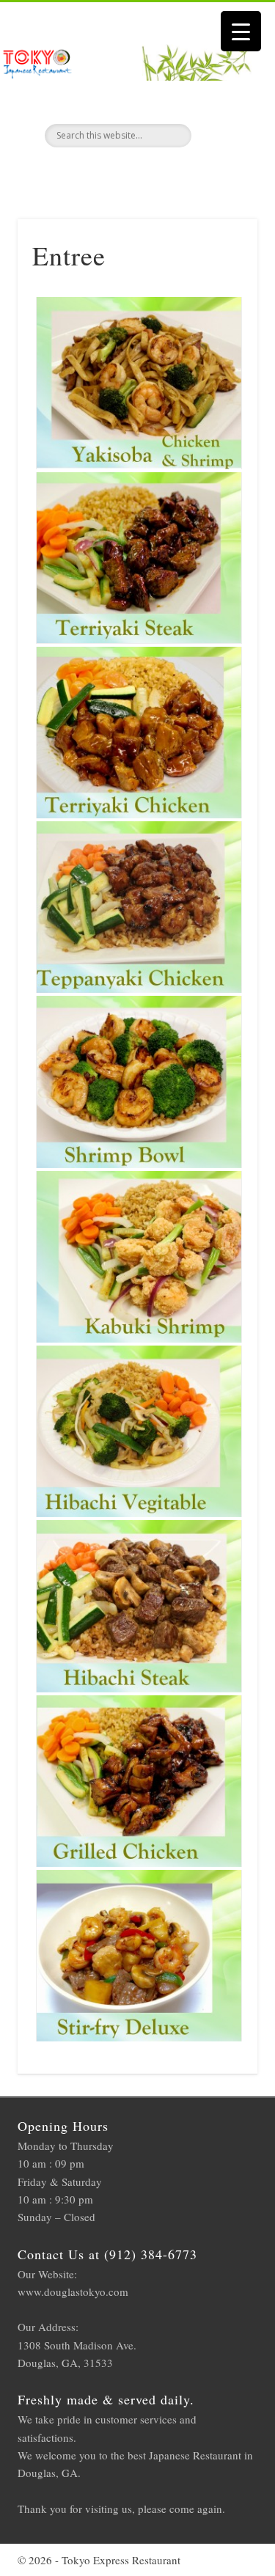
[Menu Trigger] (241, 31)
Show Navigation (222, 131)
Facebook (136, 172)
